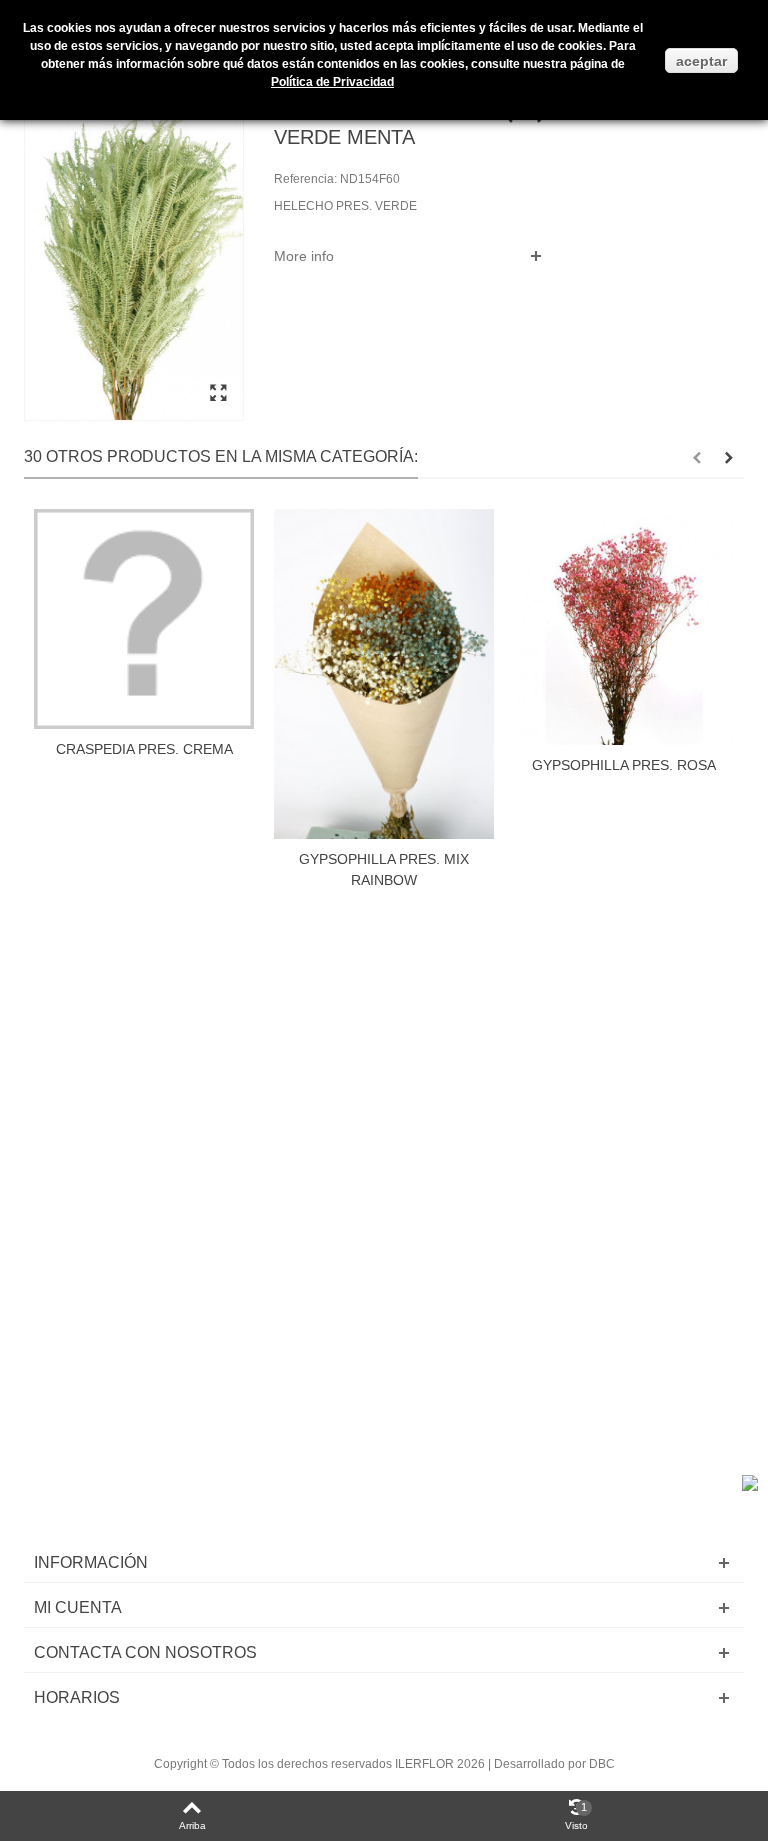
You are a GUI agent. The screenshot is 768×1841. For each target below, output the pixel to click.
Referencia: (305, 179)
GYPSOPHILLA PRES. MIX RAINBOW (384, 869)
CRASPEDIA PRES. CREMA (144, 749)
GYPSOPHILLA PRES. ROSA (624, 765)
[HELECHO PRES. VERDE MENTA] (218, 394)
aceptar (701, 61)
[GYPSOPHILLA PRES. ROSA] (624, 627)
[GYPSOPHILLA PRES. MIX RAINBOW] (384, 674)
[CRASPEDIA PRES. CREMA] (144, 619)
